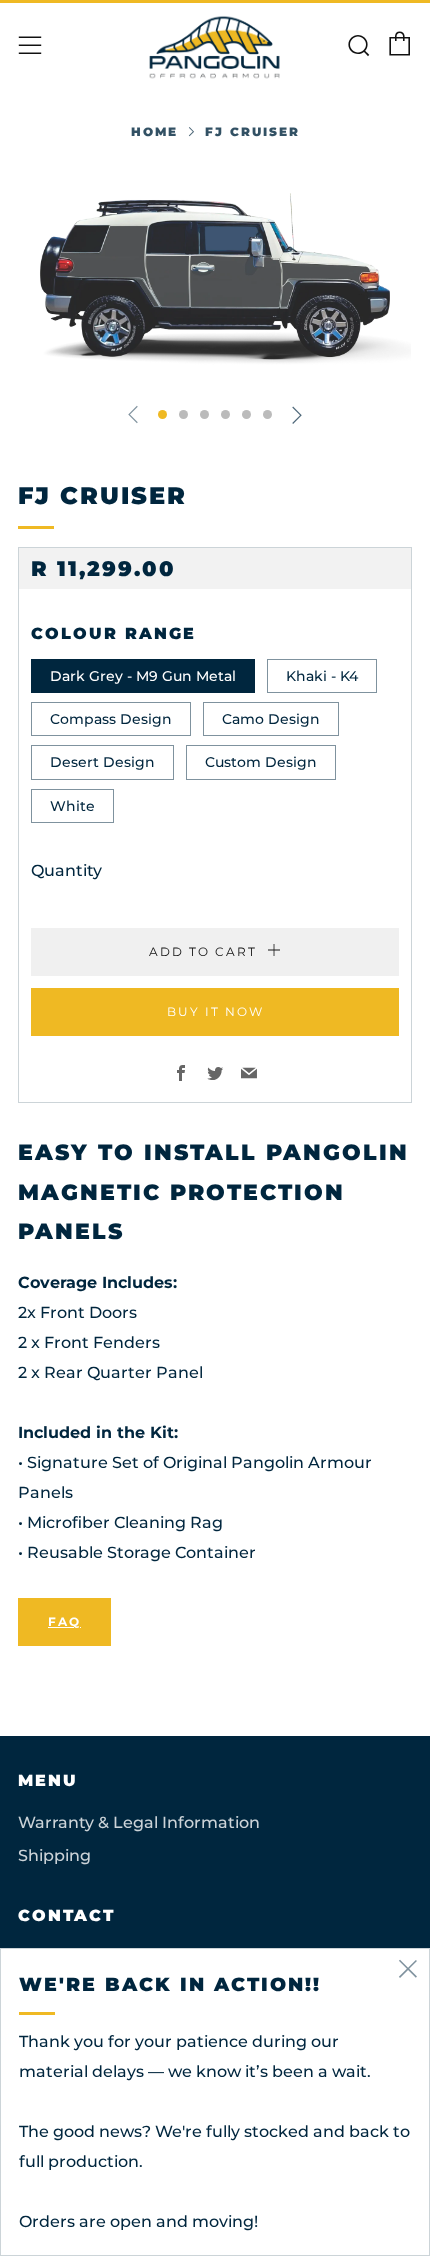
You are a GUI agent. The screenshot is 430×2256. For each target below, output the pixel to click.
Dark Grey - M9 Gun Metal (143, 676)
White (72, 806)
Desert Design (102, 762)
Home (154, 131)
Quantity (66, 870)
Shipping (54, 1855)
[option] (215, 275)
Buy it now (215, 1011)
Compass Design (111, 719)
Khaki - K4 (322, 676)
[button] (162, 414)
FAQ (64, 1621)
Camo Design (271, 719)
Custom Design (261, 762)
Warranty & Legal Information (139, 1822)
